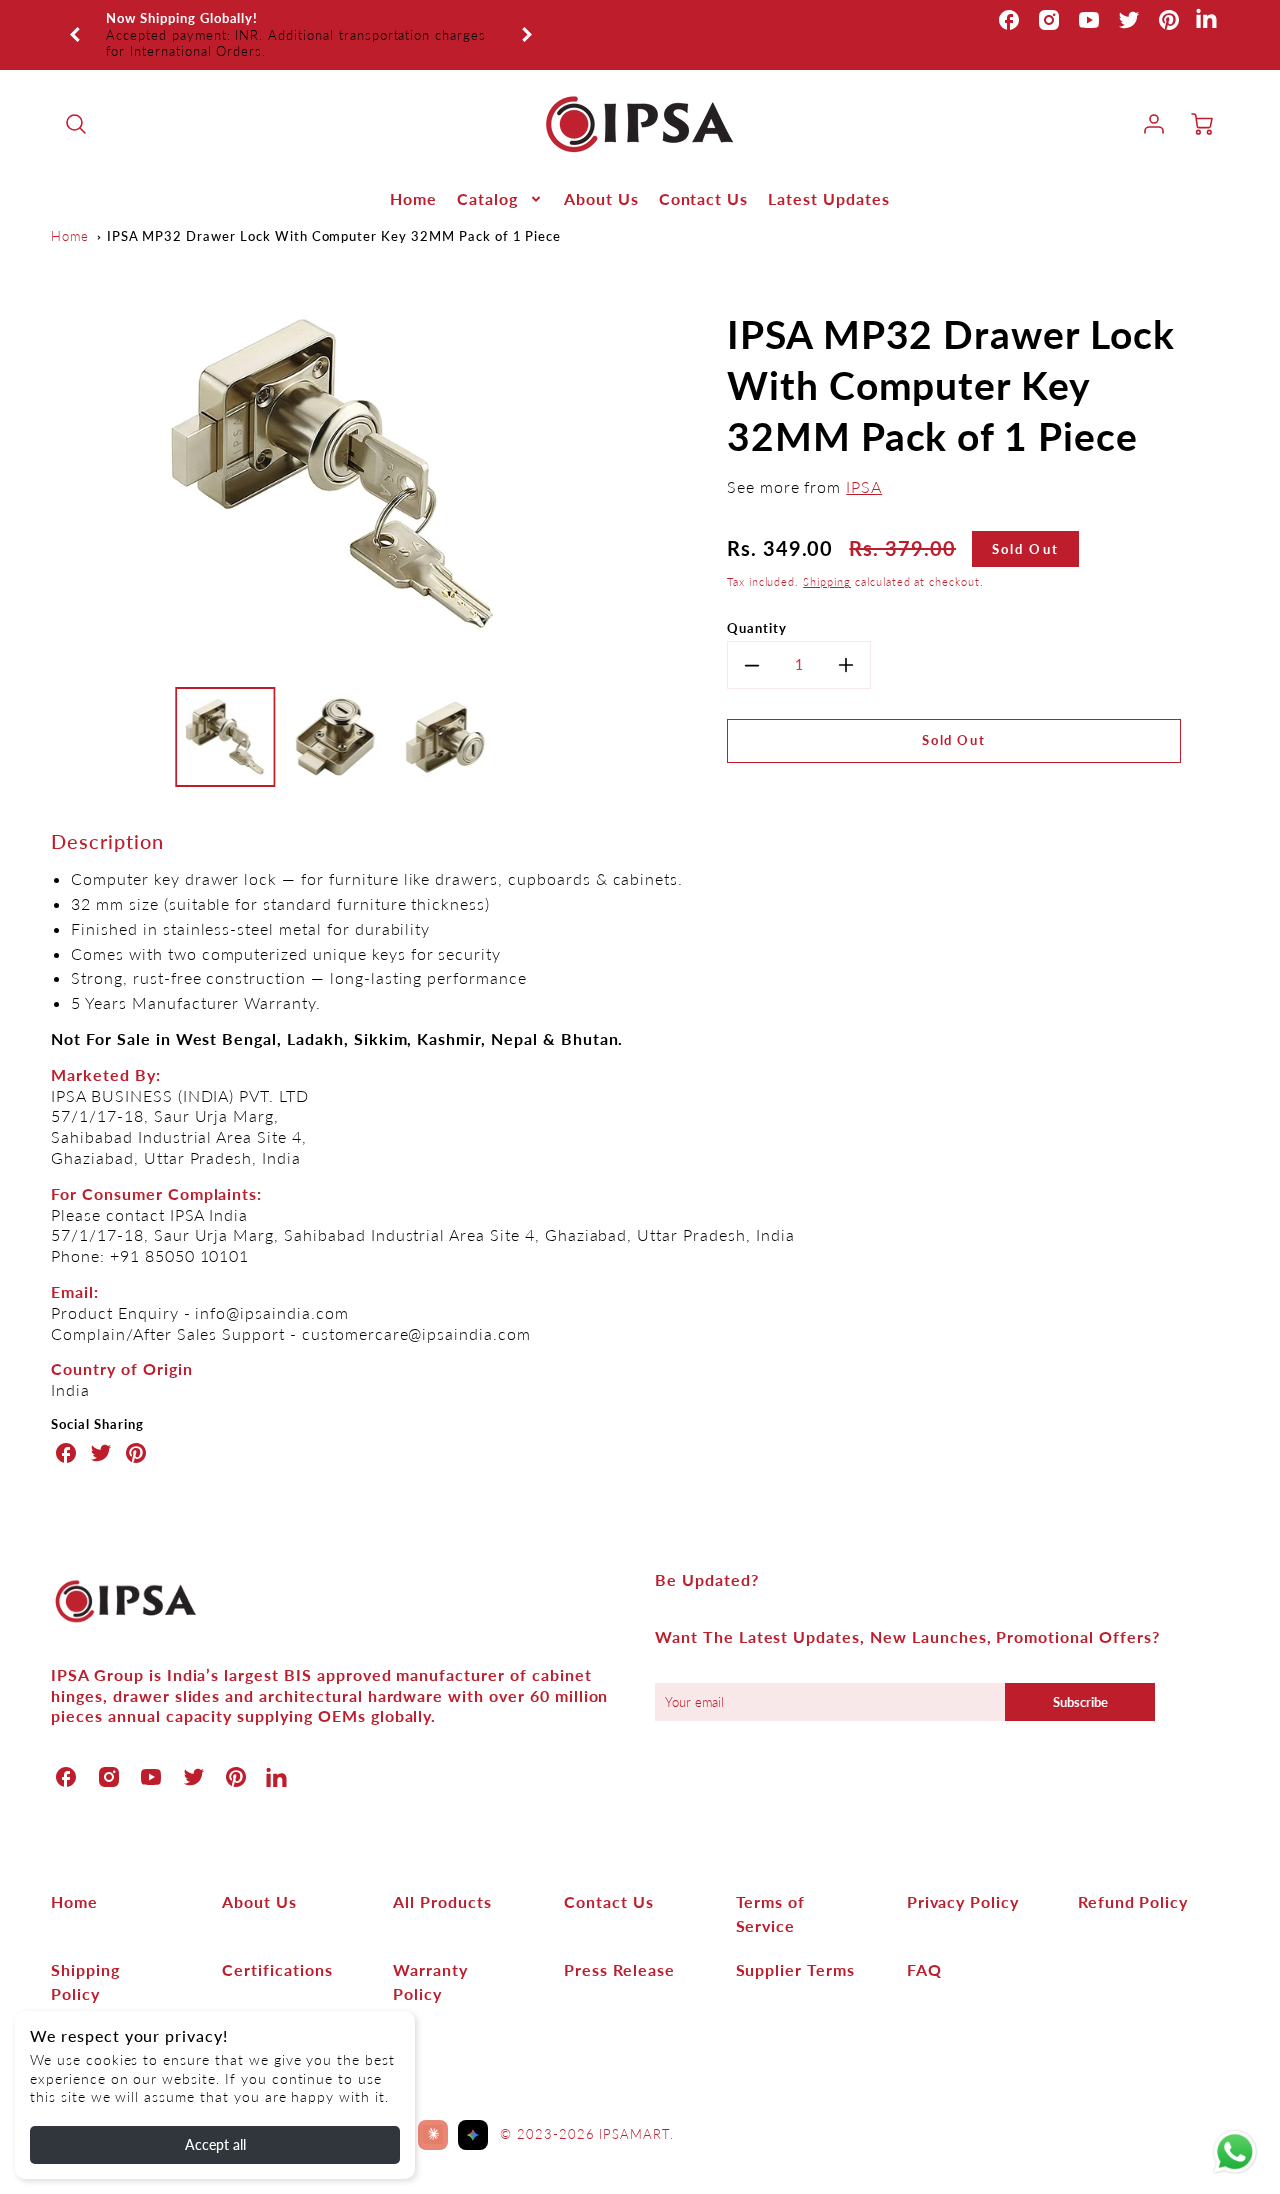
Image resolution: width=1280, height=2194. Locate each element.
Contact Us (704, 173)
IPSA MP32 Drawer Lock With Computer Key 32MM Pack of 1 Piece (334, 211)
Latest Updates (828, 173)
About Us (601, 173)
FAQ (924, 1944)
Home (413, 173)
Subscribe (1080, 1677)
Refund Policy (1133, 1876)
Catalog (487, 173)
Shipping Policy (85, 1956)
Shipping (827, 556)
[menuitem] (413, 174)
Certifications (277, 1944)
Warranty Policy (430, 1956)
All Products (442, 1876)
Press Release (619, 1944)
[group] (301, 22)
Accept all (215, 2144)
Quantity (757, 603)
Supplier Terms (795, 1944)
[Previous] (76, 22)
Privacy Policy (963, 1876)
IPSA (864, 461)
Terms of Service (771, 1888)
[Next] (526, 22)
